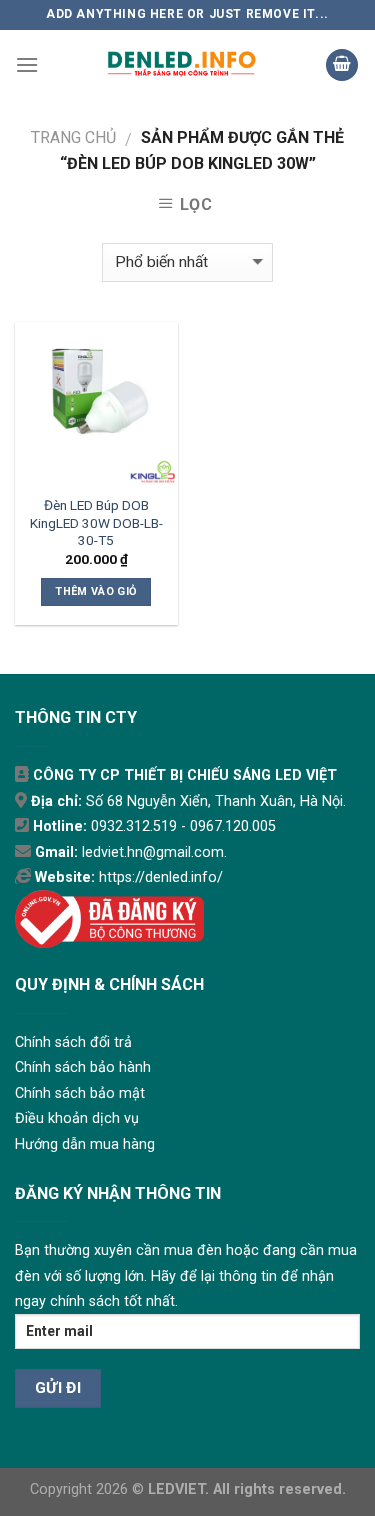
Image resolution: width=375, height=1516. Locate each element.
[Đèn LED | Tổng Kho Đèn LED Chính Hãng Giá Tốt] (182, 65)
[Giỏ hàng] (342, 65)
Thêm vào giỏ (96, 591)
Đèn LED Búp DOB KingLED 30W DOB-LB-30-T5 (96, 522)
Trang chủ (73, 137)
